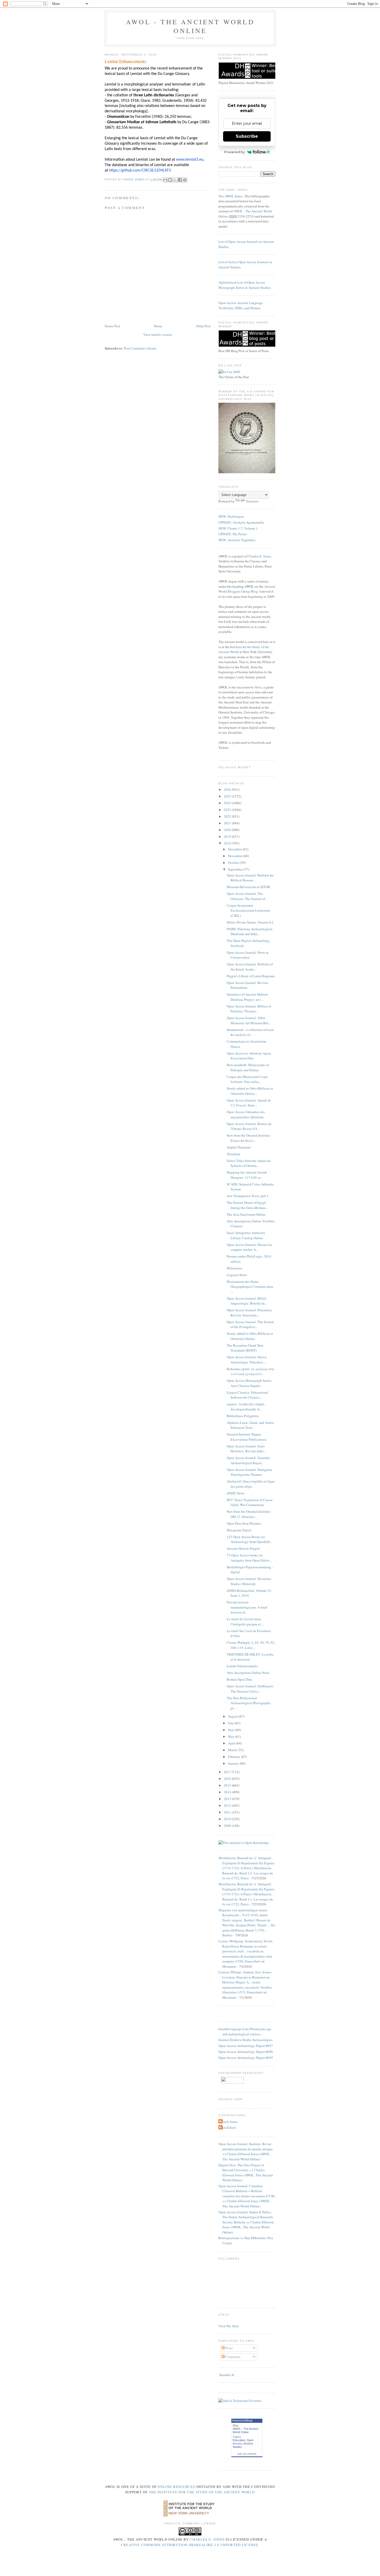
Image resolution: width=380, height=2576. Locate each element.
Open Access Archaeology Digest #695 (246, 2058)
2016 (228, 1779)
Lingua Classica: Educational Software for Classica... (247, 1395)
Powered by (234, 152)
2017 (228, 1772)
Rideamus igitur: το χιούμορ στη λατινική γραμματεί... (250, 1371)
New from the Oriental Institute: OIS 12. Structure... (249, 1514)
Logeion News (237, 1275)
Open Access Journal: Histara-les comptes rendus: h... (249, 1247)
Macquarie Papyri (239, 1530)
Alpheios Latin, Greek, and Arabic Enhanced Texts (250, 1425)
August (233, 1716)
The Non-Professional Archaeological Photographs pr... (249, 1703)
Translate (252, 501)
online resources (176, 2487)
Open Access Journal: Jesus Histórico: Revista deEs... (246, 1449)
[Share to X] (175, 180)
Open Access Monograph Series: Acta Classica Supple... (249, 1383)
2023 (228, 810)
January (234, 1763)
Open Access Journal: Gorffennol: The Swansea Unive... (250, 1689)
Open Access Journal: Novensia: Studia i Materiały (249, 1581)
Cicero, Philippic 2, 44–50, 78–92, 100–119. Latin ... (251, 1645)
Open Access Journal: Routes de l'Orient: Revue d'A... (249, 1126)
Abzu (258, 687)
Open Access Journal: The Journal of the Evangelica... (250, 1324)
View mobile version (158, 335)
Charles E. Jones (260, 556)
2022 (228, 816)
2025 (228, 796)
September (236, 869)
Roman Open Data (240, 1679)
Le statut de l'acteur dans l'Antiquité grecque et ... (245, 1621)
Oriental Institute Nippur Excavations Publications (246, 1437)
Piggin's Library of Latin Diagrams (251, 976)
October (234, 863)
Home (158, 326)
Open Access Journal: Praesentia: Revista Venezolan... (250, 1313)
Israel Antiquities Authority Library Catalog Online (246, 1235)
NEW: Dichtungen (231, 516)
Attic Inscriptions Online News (248, 1673)
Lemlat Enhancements (242, 1666)
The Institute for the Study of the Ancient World (202, 2492)
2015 (228, 1785)
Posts (229, 2348)
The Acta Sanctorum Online (246, 1214)
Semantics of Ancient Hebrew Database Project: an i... (247, 997)
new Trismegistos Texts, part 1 (248, 1196)
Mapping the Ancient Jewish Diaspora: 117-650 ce (247, 1175)
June (232, 1730)
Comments (233, 2357)
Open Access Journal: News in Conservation (248, 955)
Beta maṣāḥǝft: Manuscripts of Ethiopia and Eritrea (248, 1067)
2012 (228, 1805)
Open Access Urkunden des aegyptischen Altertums (246, 1114)
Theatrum (233, 1154)
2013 (228, 1799)
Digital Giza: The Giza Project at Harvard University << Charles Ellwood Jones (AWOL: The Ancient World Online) (246, 2173)
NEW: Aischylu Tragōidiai (237, 540)
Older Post (203, 326)
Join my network (247, 2454)
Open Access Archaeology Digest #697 (246, 2046)
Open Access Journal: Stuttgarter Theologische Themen (249, 1472)
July (231, 1723)
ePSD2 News (235, 1493)
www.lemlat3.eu (190, 160)
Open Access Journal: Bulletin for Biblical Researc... (250, 878)
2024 (228, 803)
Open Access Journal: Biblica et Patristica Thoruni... (249, 1009)
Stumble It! (227, 2375)
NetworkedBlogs (242, 2420)
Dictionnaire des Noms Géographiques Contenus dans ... (250, 1287)
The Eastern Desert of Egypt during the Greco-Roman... (247, 1205)
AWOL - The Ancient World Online (190, 26)
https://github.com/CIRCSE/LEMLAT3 (140, 170)
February (235, 1757)
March (233, 1750)
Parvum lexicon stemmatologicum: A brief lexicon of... (247, 1607)
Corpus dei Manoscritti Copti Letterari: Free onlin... (247, 1079)
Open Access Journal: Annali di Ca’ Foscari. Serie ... (249, 1103)
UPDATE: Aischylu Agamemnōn (241, 522)
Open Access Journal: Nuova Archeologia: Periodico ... (247, 1360)
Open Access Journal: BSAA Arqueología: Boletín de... (247, 1301)
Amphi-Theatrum (239, 1147)
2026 (228, 789)
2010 (228, 1819)
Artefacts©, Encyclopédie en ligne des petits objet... (251, 1484)
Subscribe (247, 136)
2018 (228, 843)
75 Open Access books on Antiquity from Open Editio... (249, 1558)
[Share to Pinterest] (185, 180)
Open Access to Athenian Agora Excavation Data (249, 1056)
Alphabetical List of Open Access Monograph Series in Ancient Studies (245, 285)
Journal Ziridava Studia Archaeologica (245, 2040)
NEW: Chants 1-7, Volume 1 (238, 528)
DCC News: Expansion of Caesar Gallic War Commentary (250, 1502)
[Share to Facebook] (180, 180)
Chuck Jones (134, 179)
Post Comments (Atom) (140, 348)
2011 (228, 1812)
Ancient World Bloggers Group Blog (247, 589)
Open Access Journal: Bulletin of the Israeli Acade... (250, 967)
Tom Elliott (228, 2128)
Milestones (234, 1268)
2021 (228, 823)
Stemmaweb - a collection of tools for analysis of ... (250, 1032)
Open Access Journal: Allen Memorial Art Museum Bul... (249, 1020)
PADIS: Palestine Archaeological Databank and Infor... (250, 932)
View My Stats (229, 2326)
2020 (228, 830)
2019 (228, 836)
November (236, 856)
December (235, 849)
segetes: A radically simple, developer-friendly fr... (246, 1407)
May (232, 1736)
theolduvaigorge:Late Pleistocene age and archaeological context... (245, 2031)
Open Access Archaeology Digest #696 (246, 2052)
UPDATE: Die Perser (233, 534)
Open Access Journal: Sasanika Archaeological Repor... (248, 1460)
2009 (228, 1826)
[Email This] (165, 180)
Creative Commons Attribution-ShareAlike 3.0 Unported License (189, 2545)
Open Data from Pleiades (244, 1523)
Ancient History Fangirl (243, 1548)
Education (239, 2440)
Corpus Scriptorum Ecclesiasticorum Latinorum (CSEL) (248, 910)
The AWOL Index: (231, 196)
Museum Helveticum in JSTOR (248, 887)
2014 (228, 1792)
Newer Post (112, 326)
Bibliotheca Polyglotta (243, 1416)
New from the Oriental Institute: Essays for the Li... (249, 1138)
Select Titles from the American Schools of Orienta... (249, 1163)
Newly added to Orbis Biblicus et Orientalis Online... (250, 1091)
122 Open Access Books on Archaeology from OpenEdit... (250, 1539)
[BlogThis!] (170, 180)
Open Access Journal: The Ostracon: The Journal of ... (247, 896)
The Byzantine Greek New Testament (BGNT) (245, 1348)
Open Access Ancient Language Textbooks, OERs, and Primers (241, 305)
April (232, 1743)
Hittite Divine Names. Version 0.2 (250, 922)
